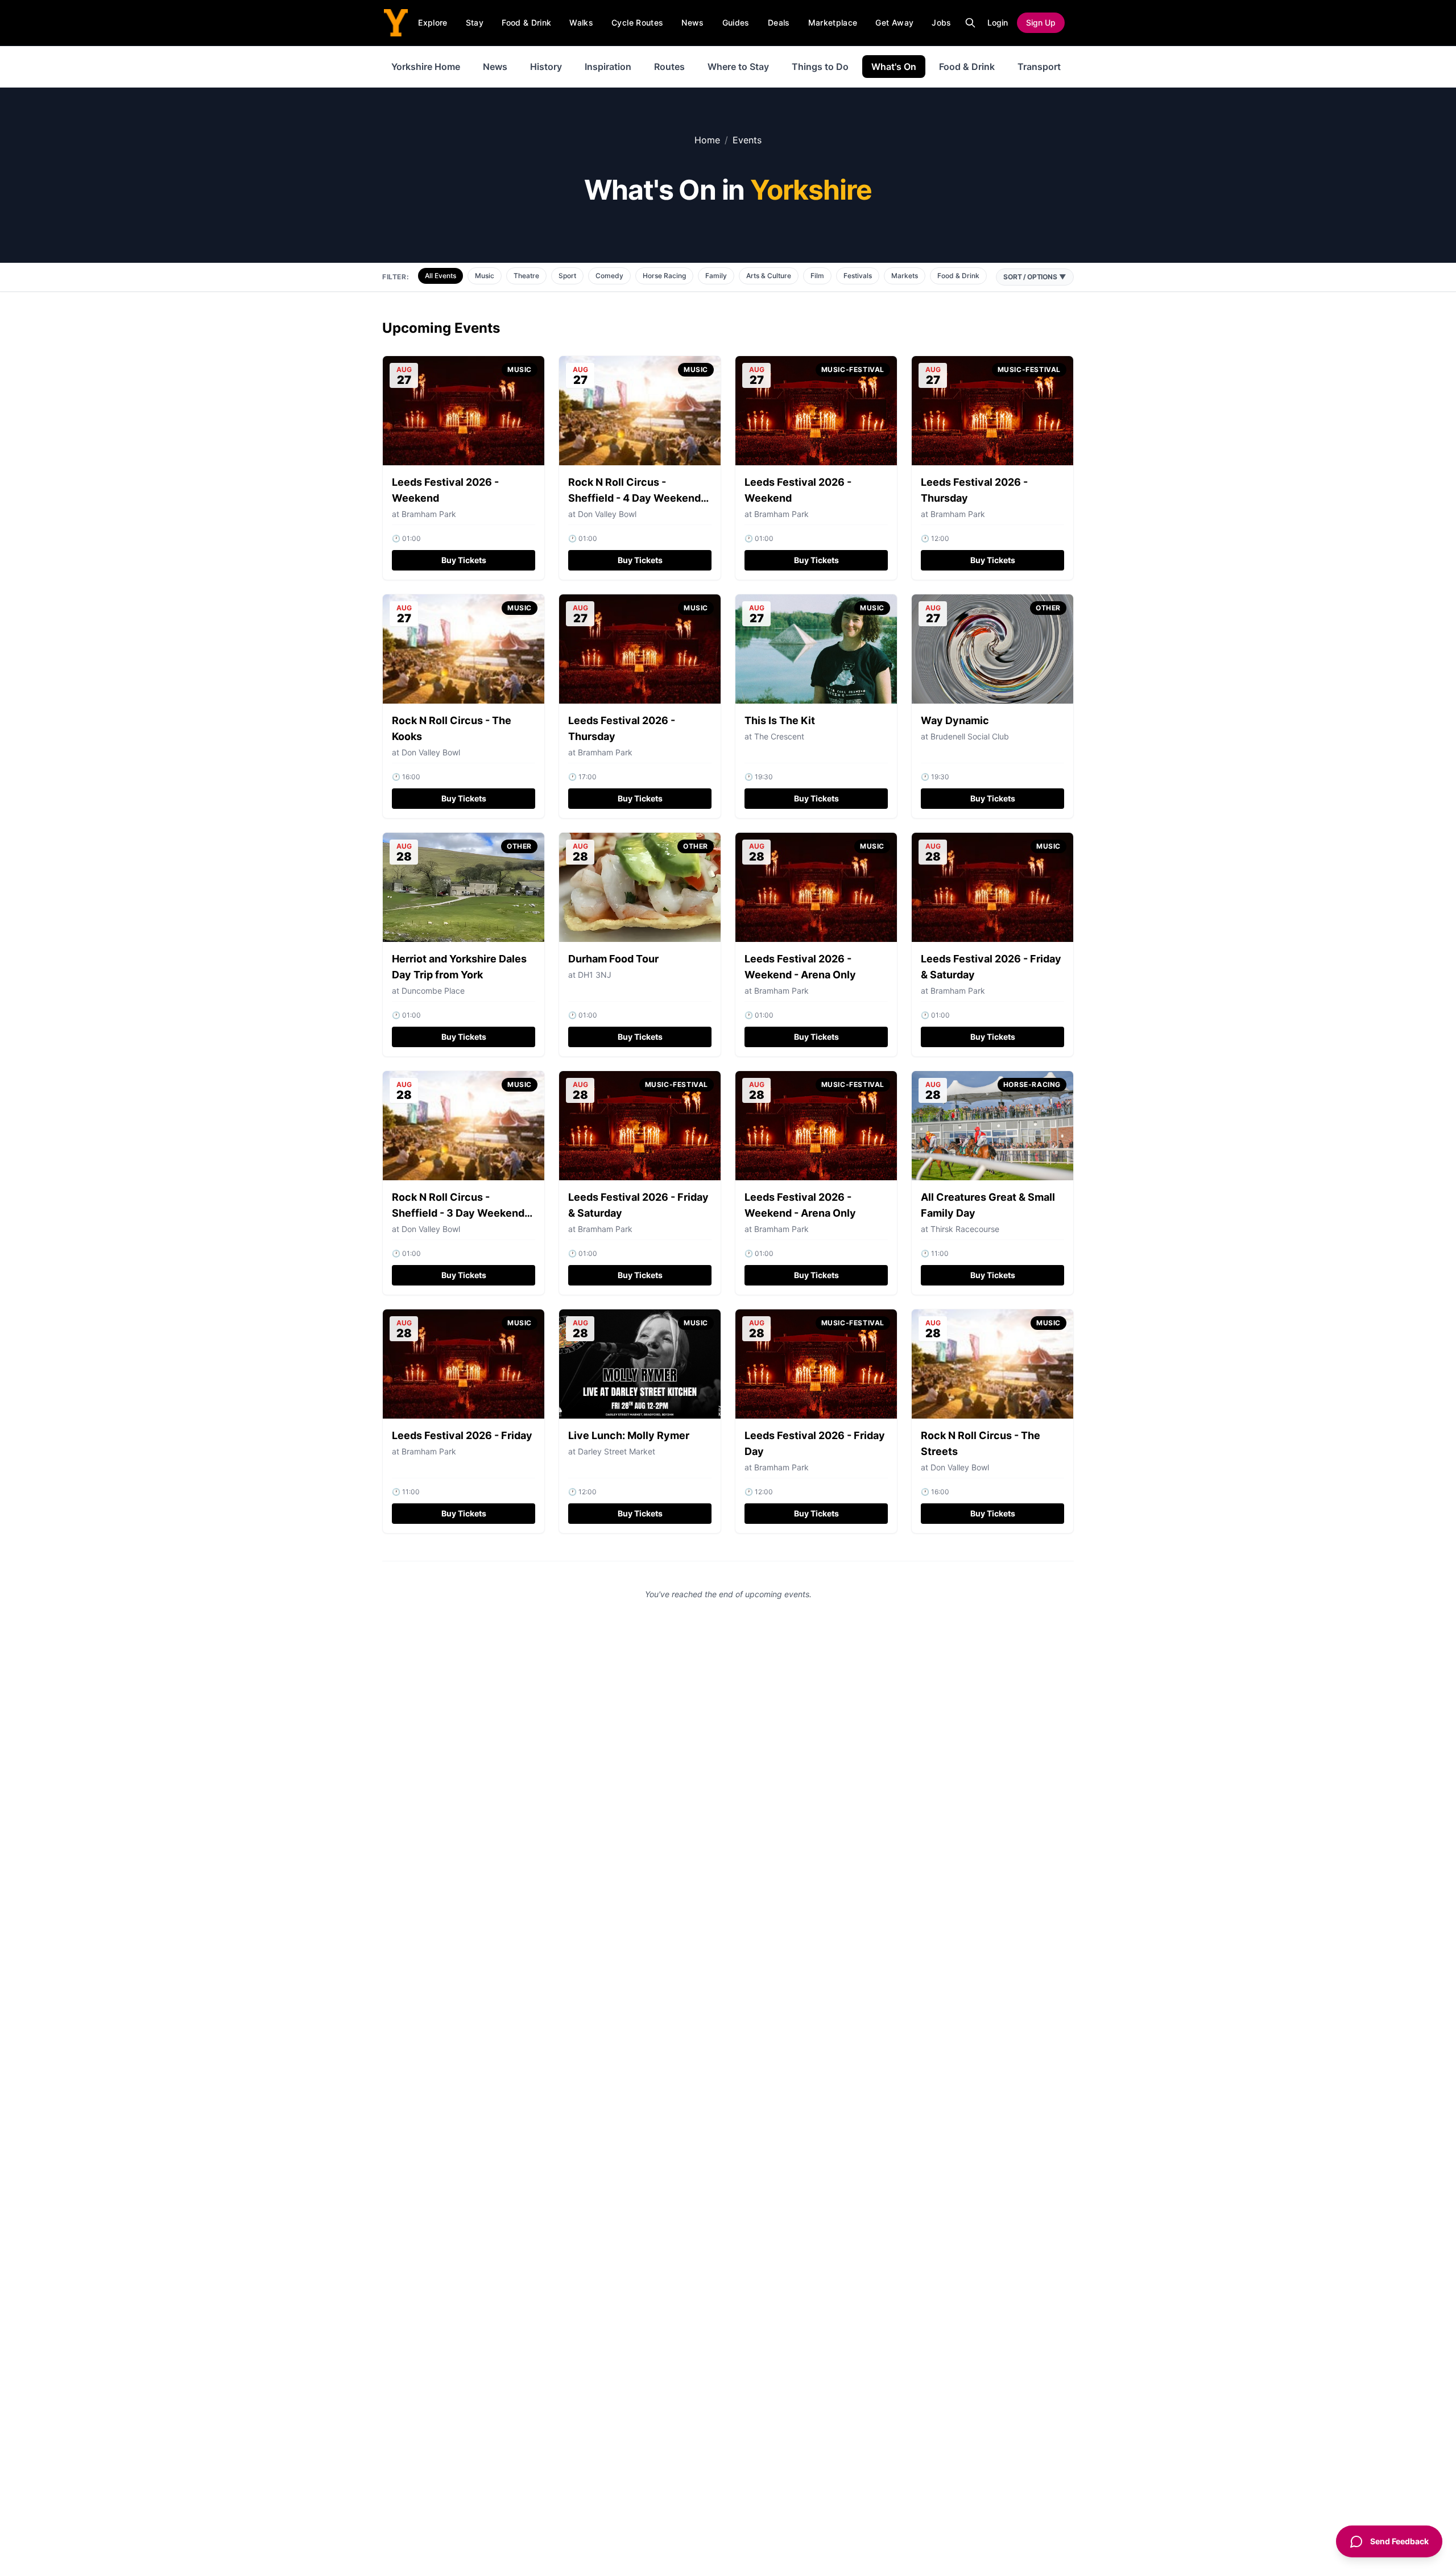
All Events (440, 276)
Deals (779, 22)
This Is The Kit (780, 720)
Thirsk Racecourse (965, 1229)
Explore (433, 22)
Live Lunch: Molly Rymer (629, 1435)
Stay (475, 22)
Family (716, 276)
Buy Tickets (464, 560)
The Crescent (779, 736)
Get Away (894, 22)
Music (485, 276)
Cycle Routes (637, 22)
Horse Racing (664, 276)
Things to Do (820, 67)
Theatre (526, 276)
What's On (894, 67)
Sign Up (1041, 22)
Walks (581, 22)
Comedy (609, 276)
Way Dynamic (955, 720)
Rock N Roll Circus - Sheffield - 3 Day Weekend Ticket (458, 1213)
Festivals (858, 276)
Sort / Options (1035, 277)
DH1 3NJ (595, 975)
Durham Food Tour (613, 959)
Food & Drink (526, 22)
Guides (736, 22)
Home (707, 140)
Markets (905, 276)
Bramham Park (781, 514)
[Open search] (970, 23)
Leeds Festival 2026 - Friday (462, 1435)
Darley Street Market (617, 1451)
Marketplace (833, 22)
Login (998, 22)
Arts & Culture (769, 276)
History (546, 67)
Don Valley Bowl (607, 514)
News (692, 22)
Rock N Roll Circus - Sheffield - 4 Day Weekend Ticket (634, 498)
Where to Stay (738, 67)
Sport (567, 276)
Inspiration (608, 67)
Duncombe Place (433, 991)
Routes (669, 67)
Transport (1039, 67)
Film (817, 276)
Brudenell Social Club (970, 736)
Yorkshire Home (426, 67)
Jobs (941, 22)
